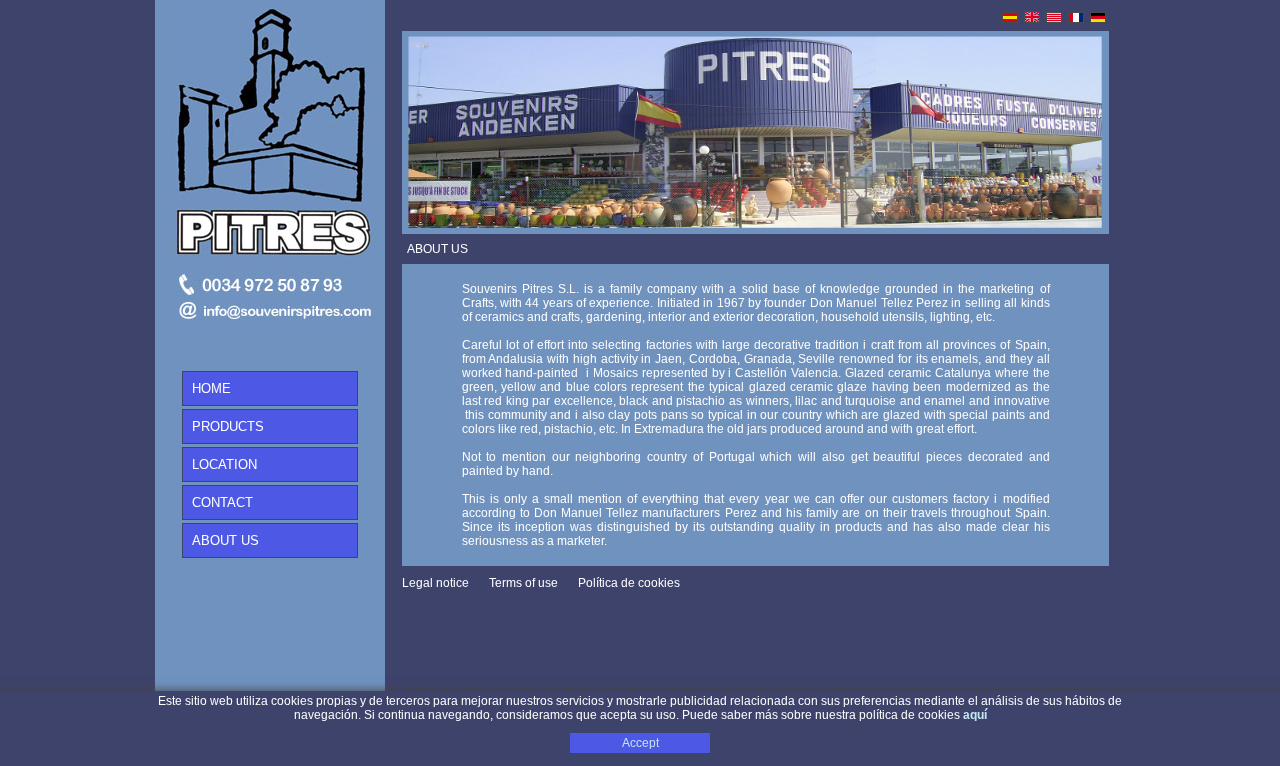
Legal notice (435, 583)
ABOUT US (225, 540)
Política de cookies (629, 583)
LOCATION (224, 464)
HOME (211, 388)
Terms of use (523, 583)
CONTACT (222, 502)
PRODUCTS (228, 426)
